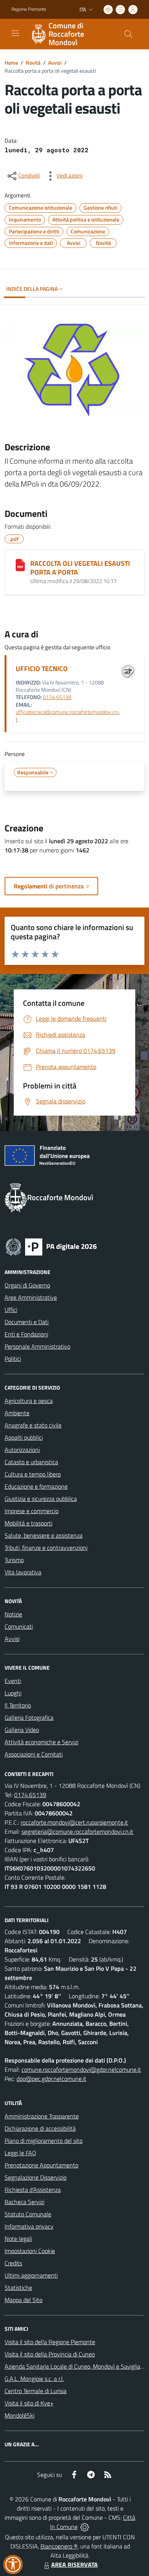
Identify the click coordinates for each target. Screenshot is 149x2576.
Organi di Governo (27, 1285)
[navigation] (15, 33)
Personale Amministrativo (37, 1346)
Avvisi (55, 63)
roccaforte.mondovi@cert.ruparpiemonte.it (74, 1822)
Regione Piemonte (29, 9)
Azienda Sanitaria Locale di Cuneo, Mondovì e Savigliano (76, 2366)
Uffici (11, 1310)
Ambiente (17, 1413)
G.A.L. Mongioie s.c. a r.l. (34, 2379)
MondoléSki (19, 2415)
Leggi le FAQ (20, 2153)
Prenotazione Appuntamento (41, 2165)
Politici (13, 1359)
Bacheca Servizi (24, 2202)
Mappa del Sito (23, 2300)
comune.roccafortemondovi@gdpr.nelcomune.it (81, 2069)
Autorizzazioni (22, 1450)
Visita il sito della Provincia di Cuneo (50, 2354)
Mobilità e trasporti (28, 1523)
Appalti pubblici (24, 1437)
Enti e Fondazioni (26, 1334)
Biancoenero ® (59, 2546)
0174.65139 (57, 697)
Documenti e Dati (27, 1322)
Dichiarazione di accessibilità (40, 2128)
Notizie (13, 1614)
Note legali (18, 2239)
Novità (33, 63)
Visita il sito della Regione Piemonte (50, 2342)
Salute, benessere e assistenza (44, 1535)
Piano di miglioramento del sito (44, 2141)
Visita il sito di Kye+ (29, 2403)
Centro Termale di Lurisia (36, 2391)
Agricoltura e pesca (29, 1401)
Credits (13, 2263)
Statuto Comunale (28, 2214)
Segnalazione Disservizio (36, 2177)
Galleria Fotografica (29, 1717)
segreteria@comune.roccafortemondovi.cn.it (77, 1831)
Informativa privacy (29, 2226)
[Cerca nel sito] (128, 34)
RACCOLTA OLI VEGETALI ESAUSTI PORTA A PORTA (80, 568)
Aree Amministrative (31, 1297)
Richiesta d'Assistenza (33, 2190)
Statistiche (18, 2288)
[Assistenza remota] (85, 2527)
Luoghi (13, 1693)
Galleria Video (22, 1730)
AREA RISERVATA (74, 2565)
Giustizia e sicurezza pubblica (41, 1499)
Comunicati (19, 1626)
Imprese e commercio (32, 1511)
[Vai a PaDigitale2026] (51, 1246)
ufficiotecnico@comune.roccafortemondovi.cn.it (68, 716)
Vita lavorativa (23, 1572)
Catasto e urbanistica (31, 1462)
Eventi (13, 1681)
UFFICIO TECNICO (42, 669)
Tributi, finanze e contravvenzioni (46, 1548)
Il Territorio (18, 1705)
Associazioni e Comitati (34, 1754)
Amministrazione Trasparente (42, 2116)
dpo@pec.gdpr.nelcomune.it (51, 2079)
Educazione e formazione (36, 1486)
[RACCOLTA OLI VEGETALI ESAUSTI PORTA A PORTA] (20, 565)
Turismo (14, 1560)
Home (11, 63)
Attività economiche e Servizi (41, 1742)
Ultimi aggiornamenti (31, 2275)
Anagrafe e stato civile (33, 1425)
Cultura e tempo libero (33, 1474)
